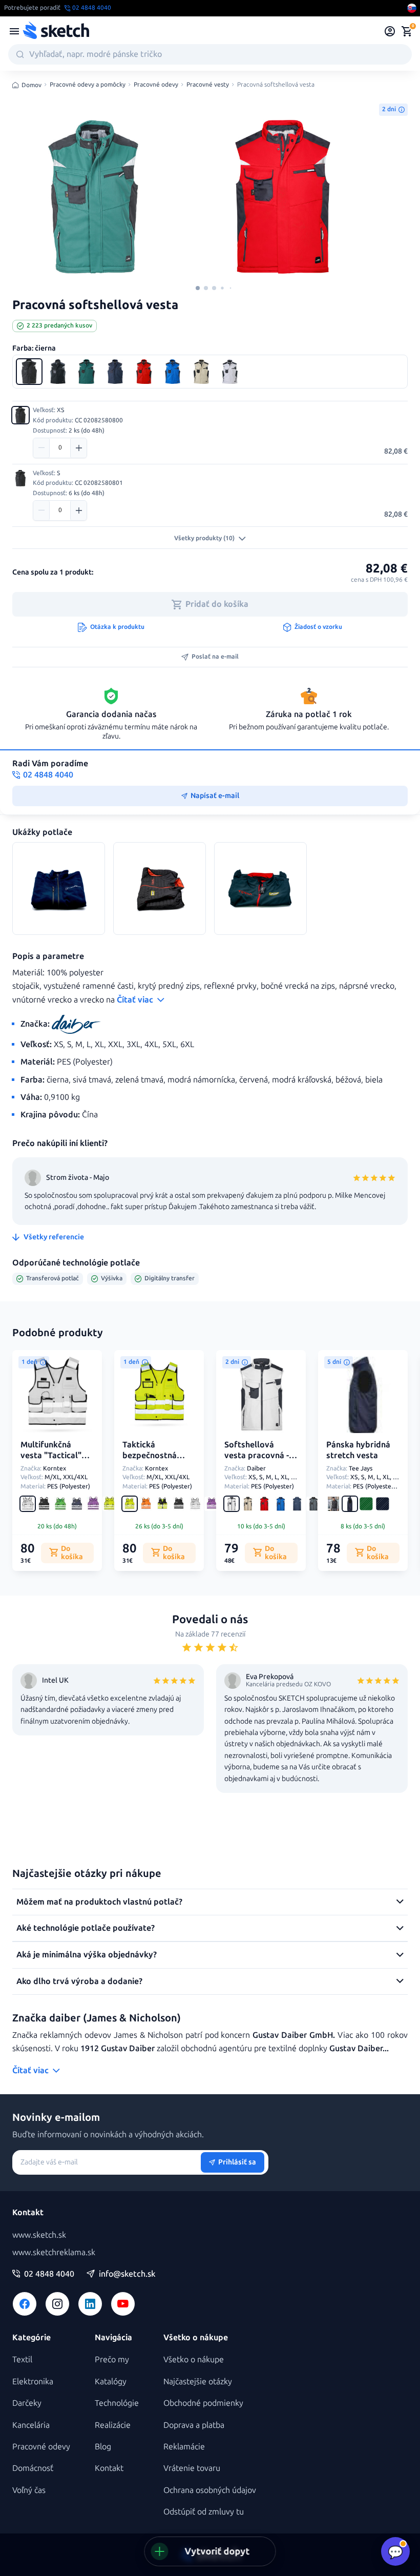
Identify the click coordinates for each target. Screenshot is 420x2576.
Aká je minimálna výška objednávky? (87, 1955)
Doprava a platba (194, 2425)
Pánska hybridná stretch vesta (358, 1450)
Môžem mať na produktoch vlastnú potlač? (99, 1902)
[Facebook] (25, 2304)
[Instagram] (57, 2304)
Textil (22, 2359)
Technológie (117, 2403)
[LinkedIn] (90, 2304)
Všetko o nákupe (194, 2359)
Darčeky (27, 2403)
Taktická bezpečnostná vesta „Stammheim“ (150, 1460)
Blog (103, 2447)
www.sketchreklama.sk (54, 2252)
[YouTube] (123, 2304)
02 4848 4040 (49, 2274)
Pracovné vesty (208, 85)
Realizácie (113, 2425)
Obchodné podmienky (203, 2403)
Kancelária (31, 2425)
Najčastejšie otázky (198, 2381)
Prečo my (112, 2359)
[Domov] (56, 31)
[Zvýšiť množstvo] (78, 448)
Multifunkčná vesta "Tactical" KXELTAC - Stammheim (51, 1460)
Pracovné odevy (156, 85)
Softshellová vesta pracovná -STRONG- (257, 1455)
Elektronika (33, 2381)
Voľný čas (29, 2490)
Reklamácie (184, 2447)
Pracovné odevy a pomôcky (88, 85)
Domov (31, 85)
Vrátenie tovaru (192, 2468)
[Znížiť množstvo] (41, 448)
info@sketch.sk (127, 2274)
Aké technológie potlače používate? (86, 1928)
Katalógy (111, 2381)
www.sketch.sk (39, 2235)
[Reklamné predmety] (14, 31)
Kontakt (109, 2468)
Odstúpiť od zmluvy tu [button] (204, 2512)
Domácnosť (33, 2468)
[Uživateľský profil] (390, 31)
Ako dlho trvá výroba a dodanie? (79, 1981)
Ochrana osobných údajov (210, 2490)
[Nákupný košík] (407, 31)
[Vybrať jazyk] (412, 8)
